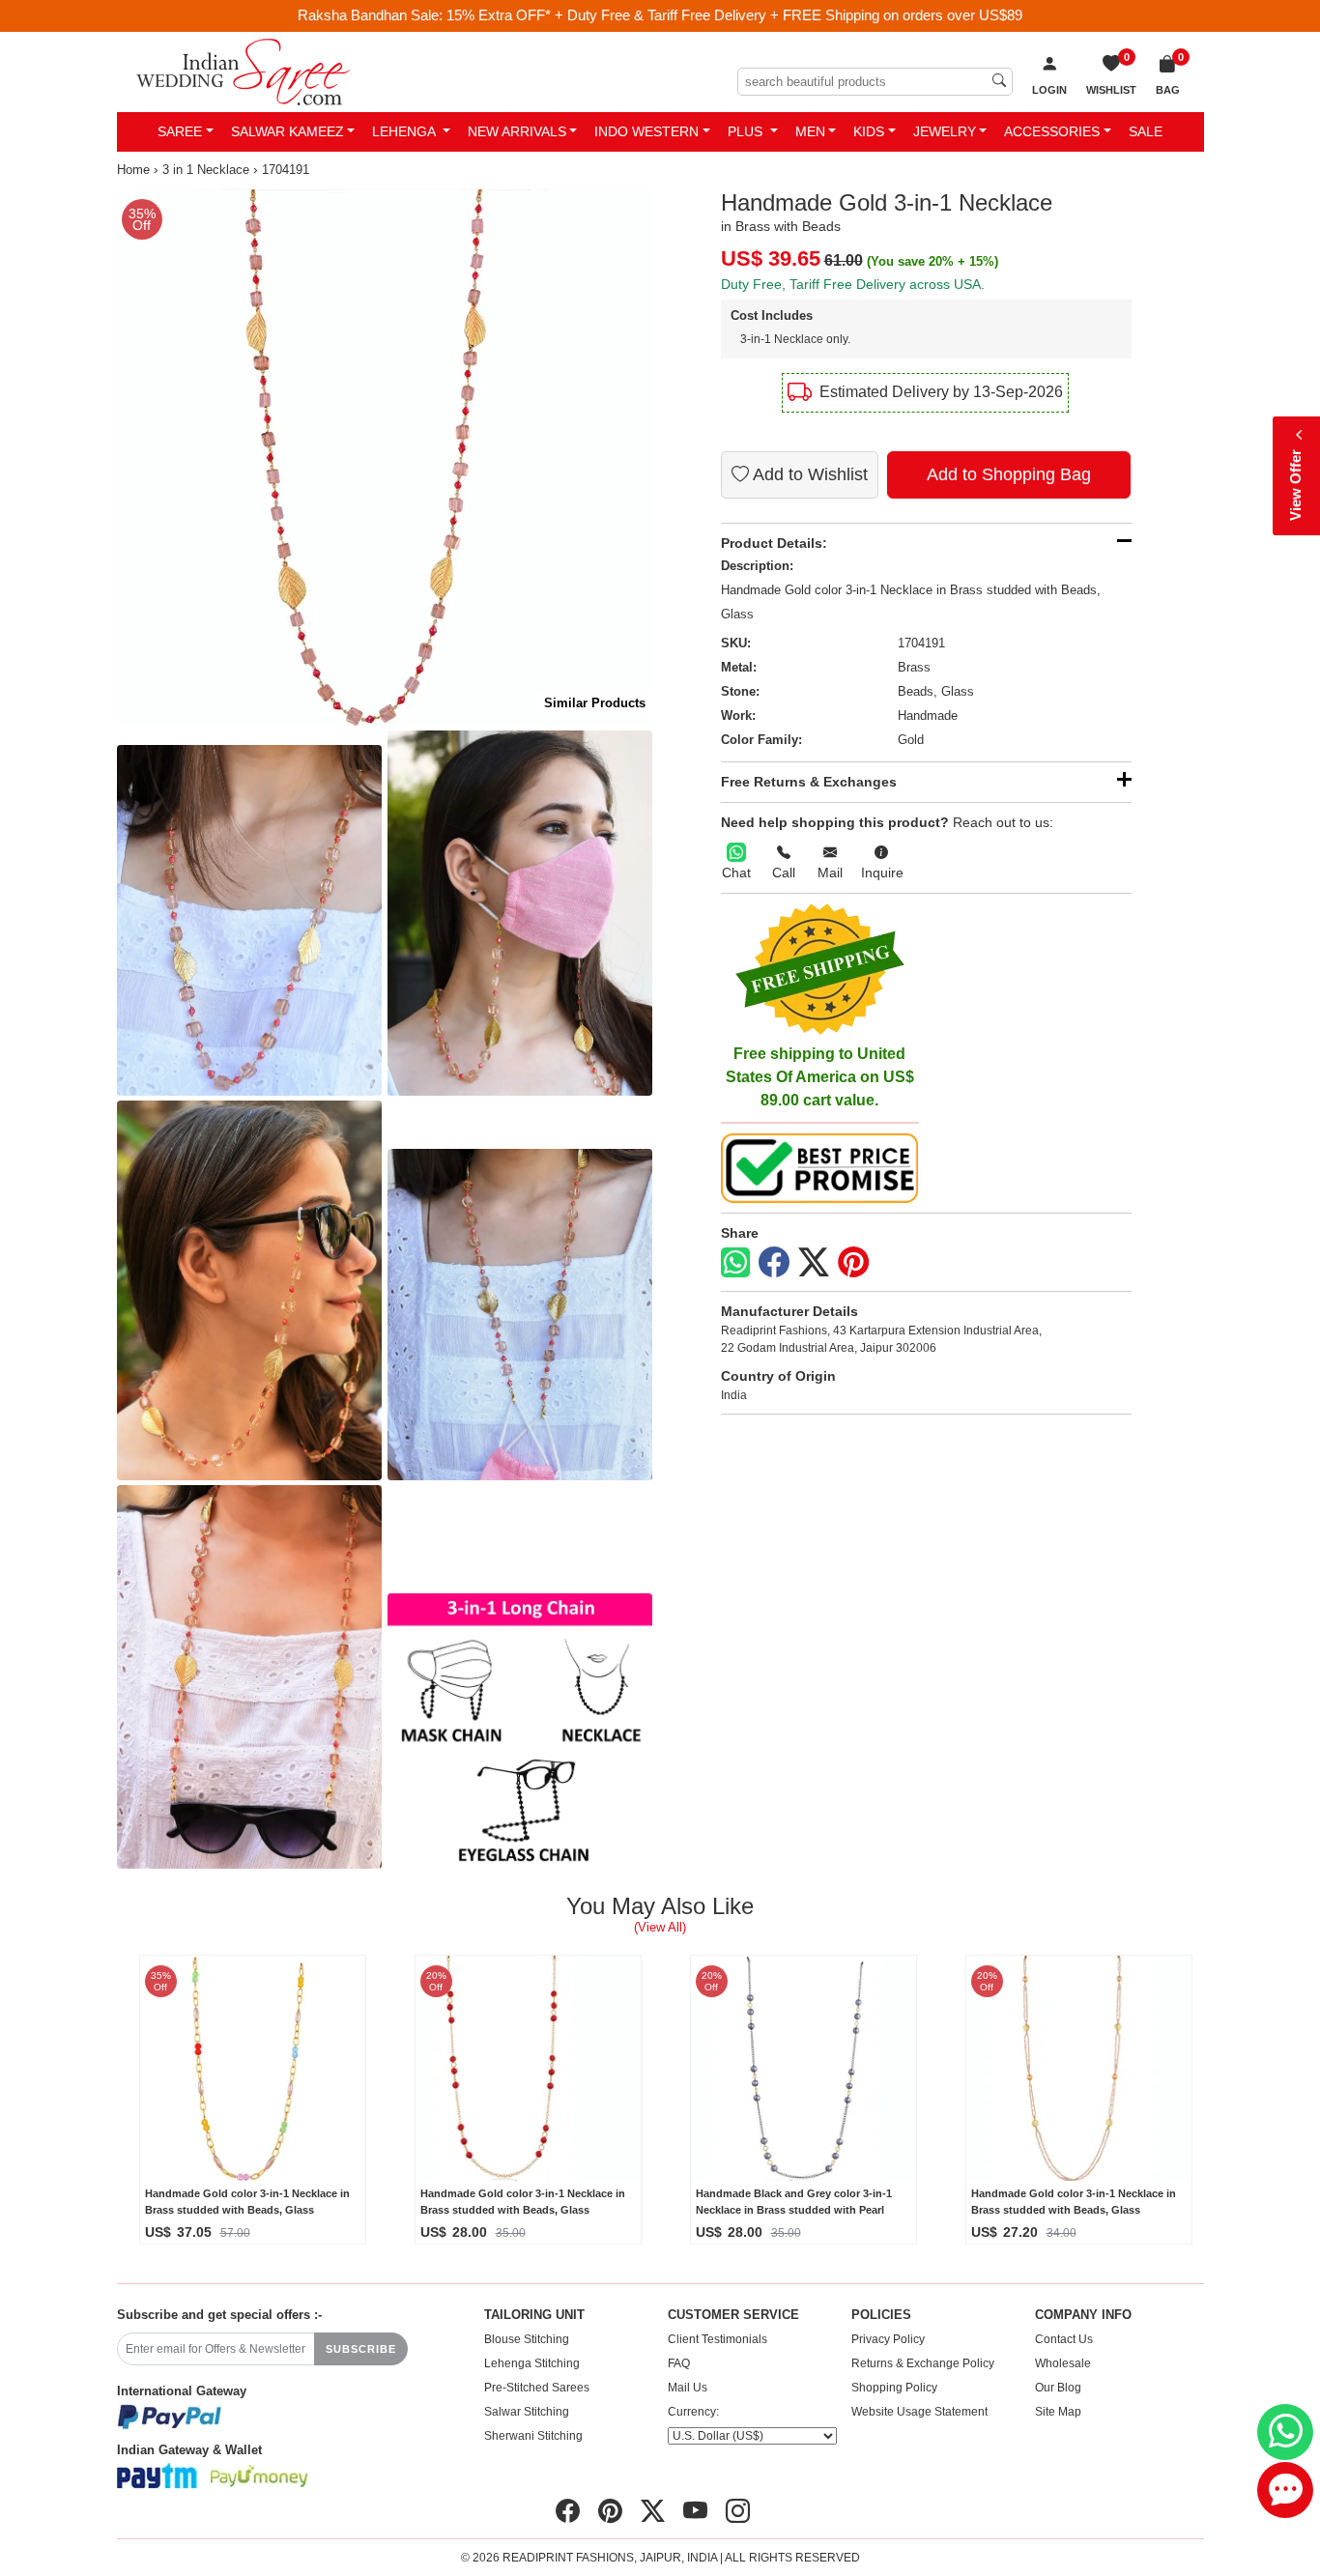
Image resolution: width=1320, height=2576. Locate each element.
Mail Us (688, 2388)
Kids (869, 131)
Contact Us (1064, 2339)
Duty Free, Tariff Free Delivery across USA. (853, 284)
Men (810, 131)
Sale (1146, 131)
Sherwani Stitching (533, 2436)
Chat (736, 873)
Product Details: (774, 543)
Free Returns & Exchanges (809, 782)
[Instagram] (738, 2511)
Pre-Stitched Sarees (537, 2388)
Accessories (1052, 131)
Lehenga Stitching (532, 2363)
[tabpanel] (385, 458)
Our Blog (1058, 2388)
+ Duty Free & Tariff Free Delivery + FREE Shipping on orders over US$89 (789, 15)
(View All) (660, 1927)
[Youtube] (695, 2511)
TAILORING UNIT (534, 2315)
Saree (180, 131)
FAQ (679, 2363)
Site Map (1058, 2412)
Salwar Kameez (287, 131)
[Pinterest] (853, 1263)
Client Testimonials (717, 2339)
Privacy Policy (888, 2339)
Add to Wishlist (808, 474)
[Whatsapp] (735, 1262)
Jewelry (945, 131)
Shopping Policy (894, 2388)
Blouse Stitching (527, 2339)
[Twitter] (814, 1263)
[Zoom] (385, 458)
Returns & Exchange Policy (923, 2363)
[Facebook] (774, 1263)
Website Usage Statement (919, 2412)
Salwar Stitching (527, 2412)
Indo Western (646, 131)
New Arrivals (517, 131)
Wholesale (1063, 2363)
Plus (747, 131)
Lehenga (405, 131)
